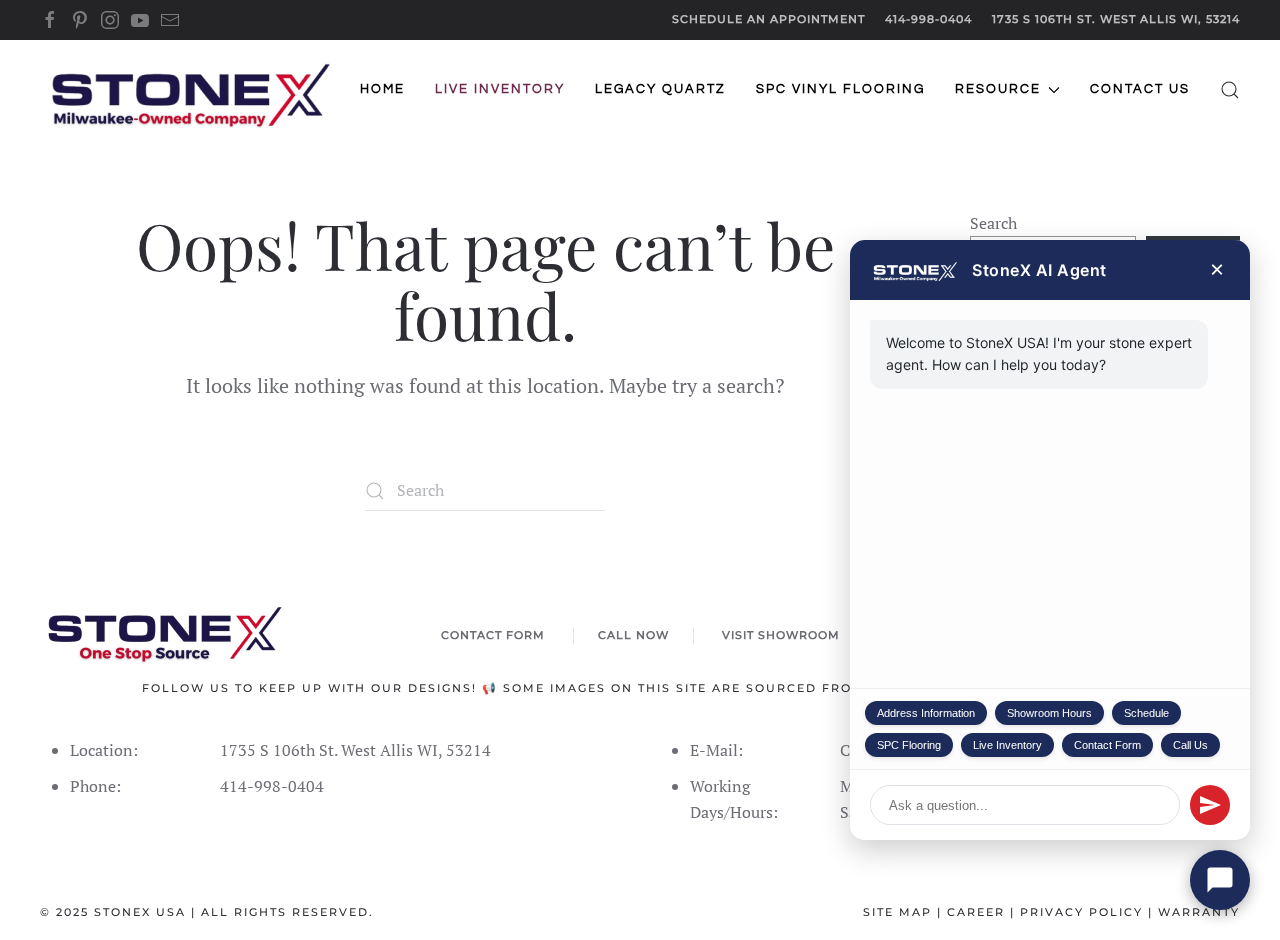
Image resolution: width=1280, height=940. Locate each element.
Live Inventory (1007, 745)
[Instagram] (110, 19)
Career (976, 912)
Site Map (897, 912)
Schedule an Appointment (768, 19)
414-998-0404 (928, 19)
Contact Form (1107, 745)
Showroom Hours (1049, 713)
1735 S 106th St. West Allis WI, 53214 (1116, 19)
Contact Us (1140, 89)
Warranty (1199, 912)
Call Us (1190, 745)
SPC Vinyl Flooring (840, 89)
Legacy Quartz (660, 89)
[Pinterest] (80, 19)
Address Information (926, 713)
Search (993, 223)
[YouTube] (140, 19)
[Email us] (170, 19)
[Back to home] (190, 90)
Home (382, 89)
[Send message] (1210, 805)
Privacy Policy (1081, 912)
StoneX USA (140, 912)
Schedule (1146, 713)
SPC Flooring (909, 745)
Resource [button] (998, 89)
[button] (1230, 90)
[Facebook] (50, 19)
